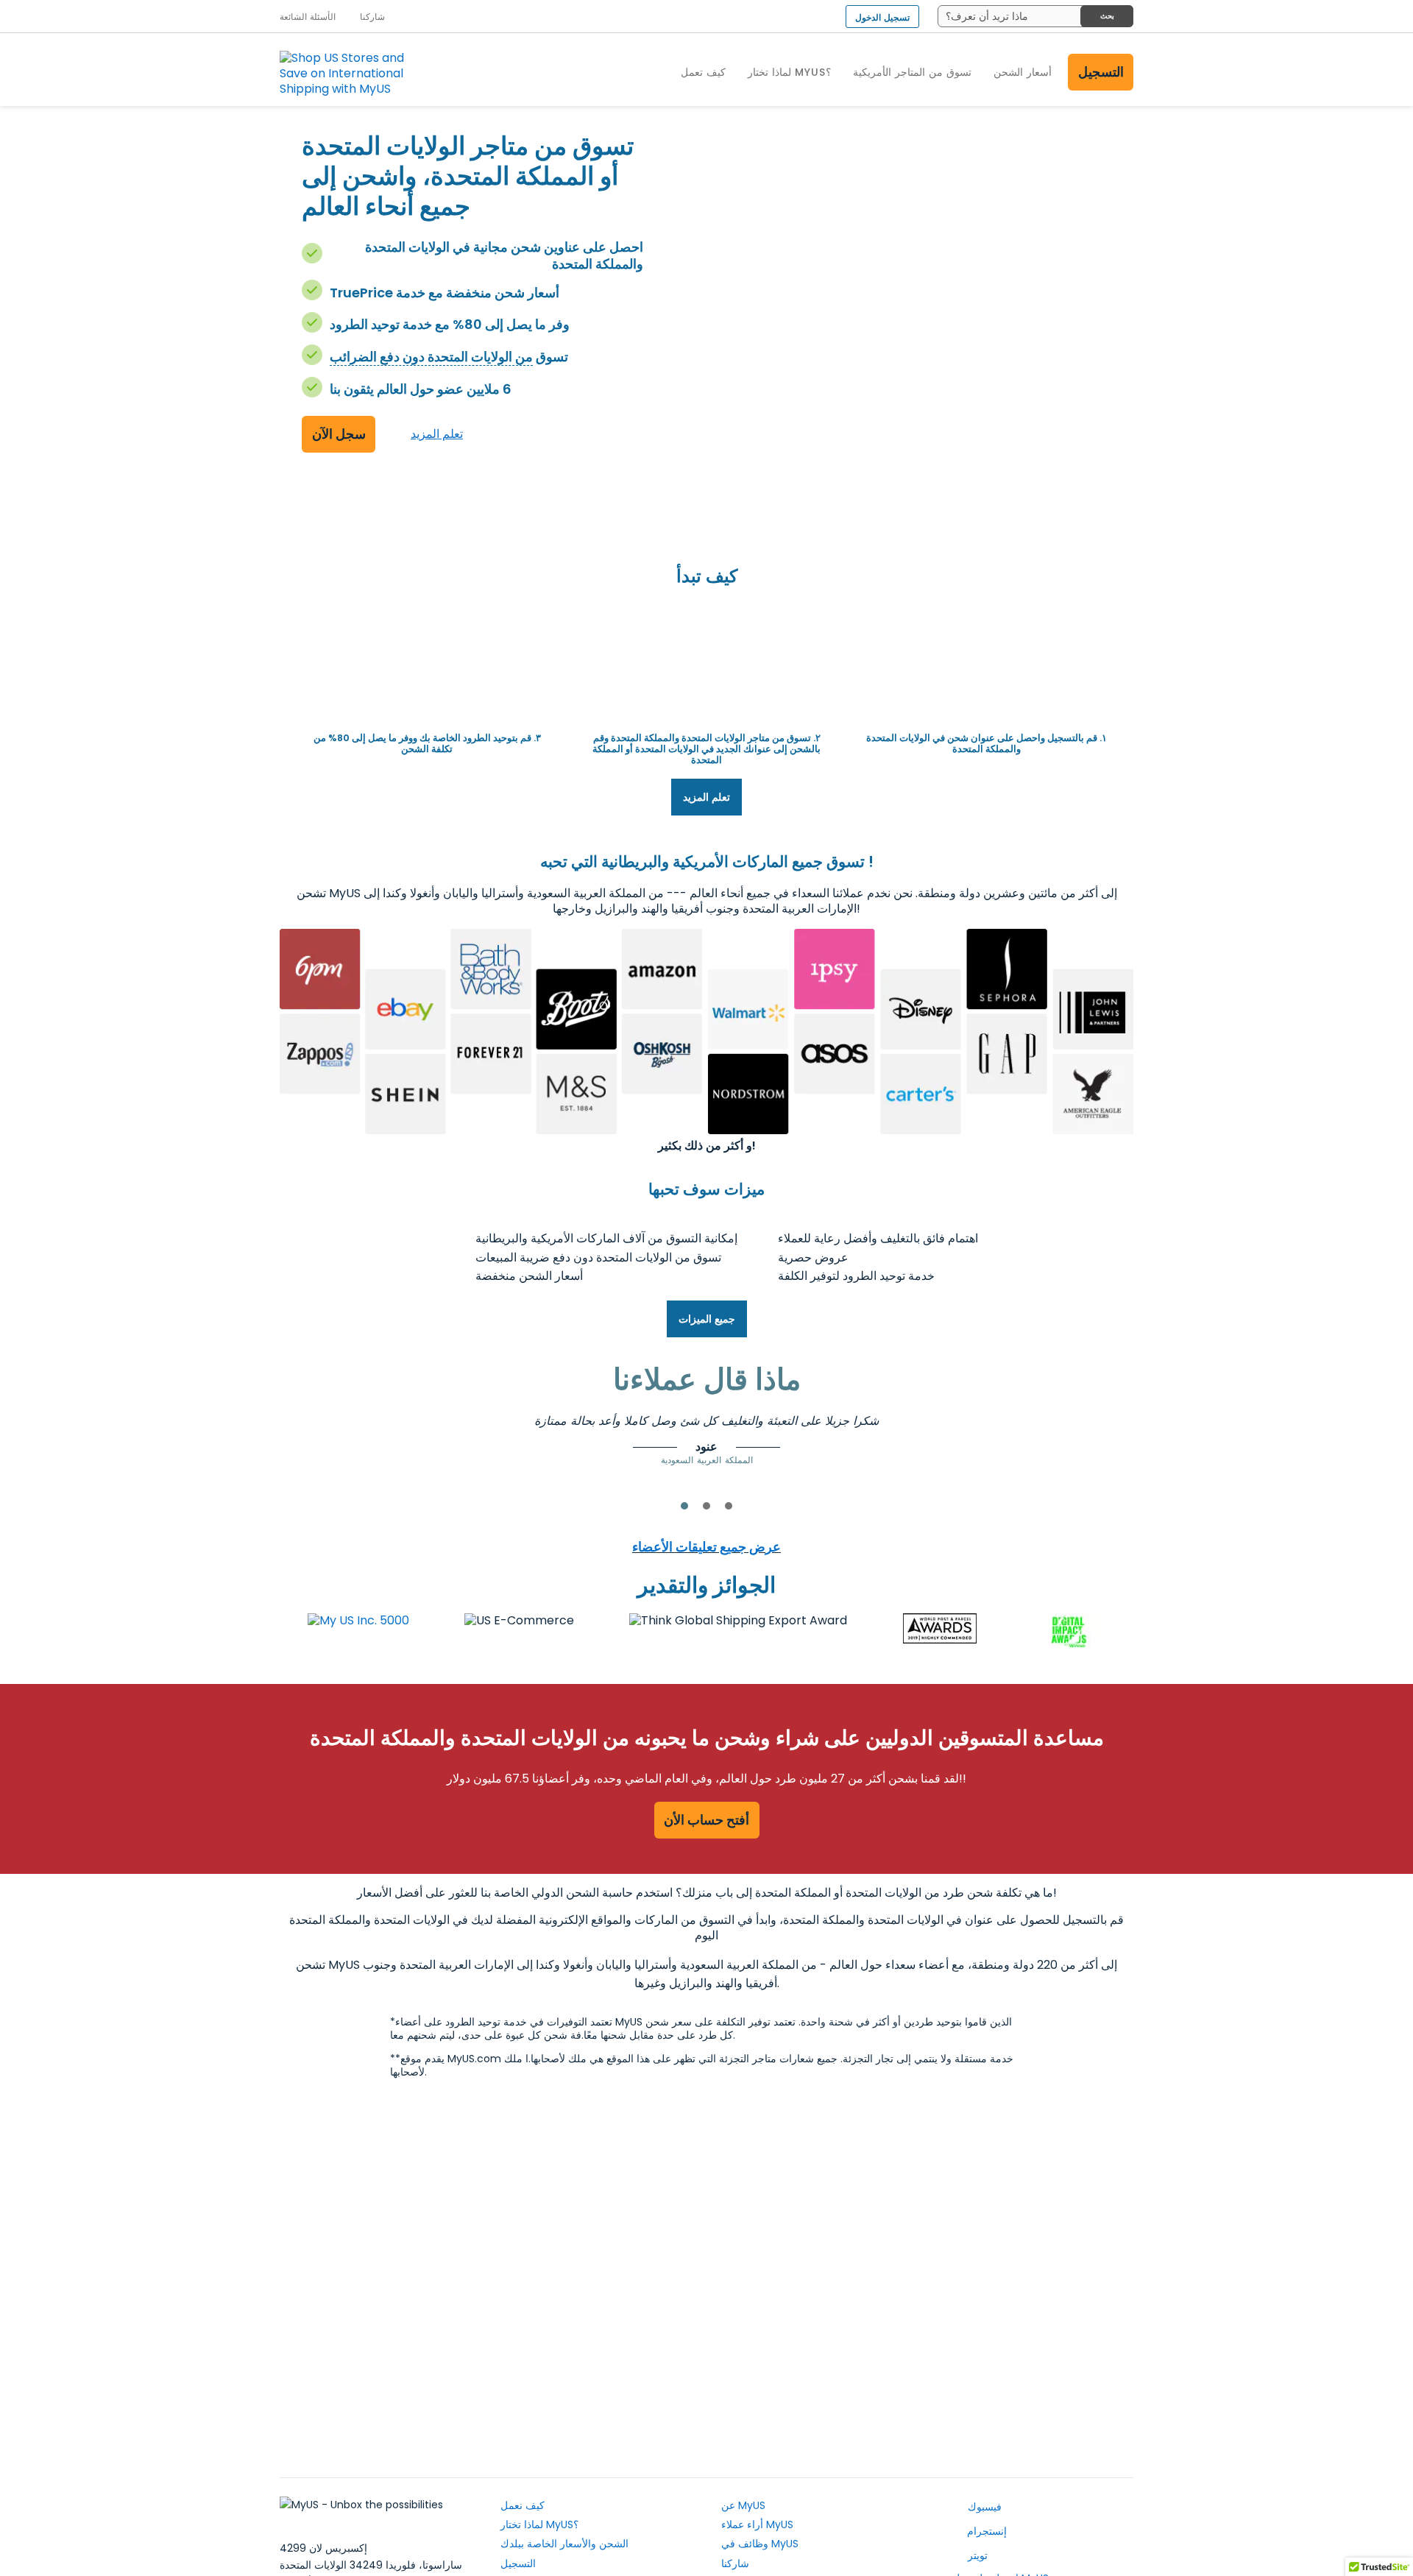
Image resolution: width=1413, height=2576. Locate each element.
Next (1019, 1434)
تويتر (976, 2555)
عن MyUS (743, 2505)
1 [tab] (684, 1506)
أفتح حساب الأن (706, 1820)
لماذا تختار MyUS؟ (539, 2524)
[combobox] (1035, 16)
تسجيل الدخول (882, 17)
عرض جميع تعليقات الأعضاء (706, 1547)
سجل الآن (339, 434)
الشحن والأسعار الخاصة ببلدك (564, 2544)
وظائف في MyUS (760, 2544)
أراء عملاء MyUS (757, 2524)
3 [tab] (729, 1506)
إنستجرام (985, 2531)
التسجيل (1101, 72)
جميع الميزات (707, 1319)
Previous (394, 1434)
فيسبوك (983, 2507)
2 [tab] (706, 1506)
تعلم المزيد (437, 434)
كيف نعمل (523, 2505)
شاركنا (735, 2563)
